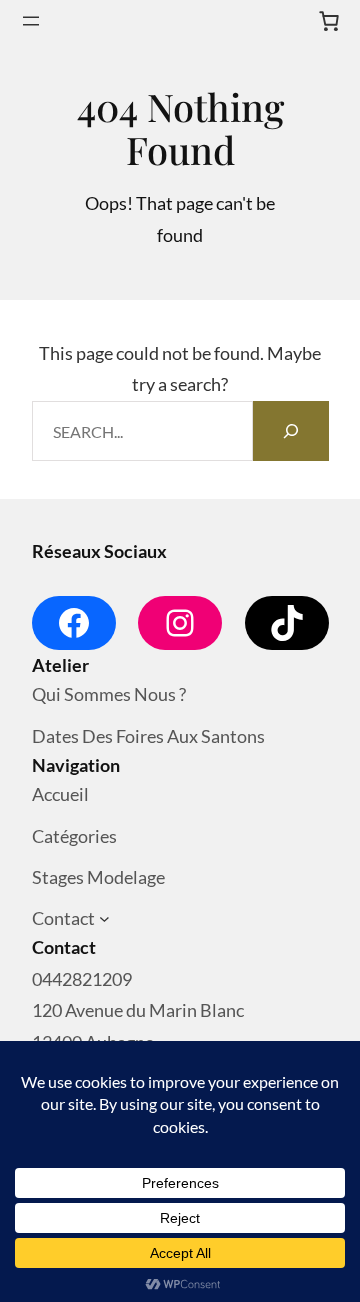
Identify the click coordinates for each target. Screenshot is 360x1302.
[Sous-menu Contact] (104, 919)
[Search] (291, 431)
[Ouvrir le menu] (31, 21)
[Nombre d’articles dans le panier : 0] (329, 21)
